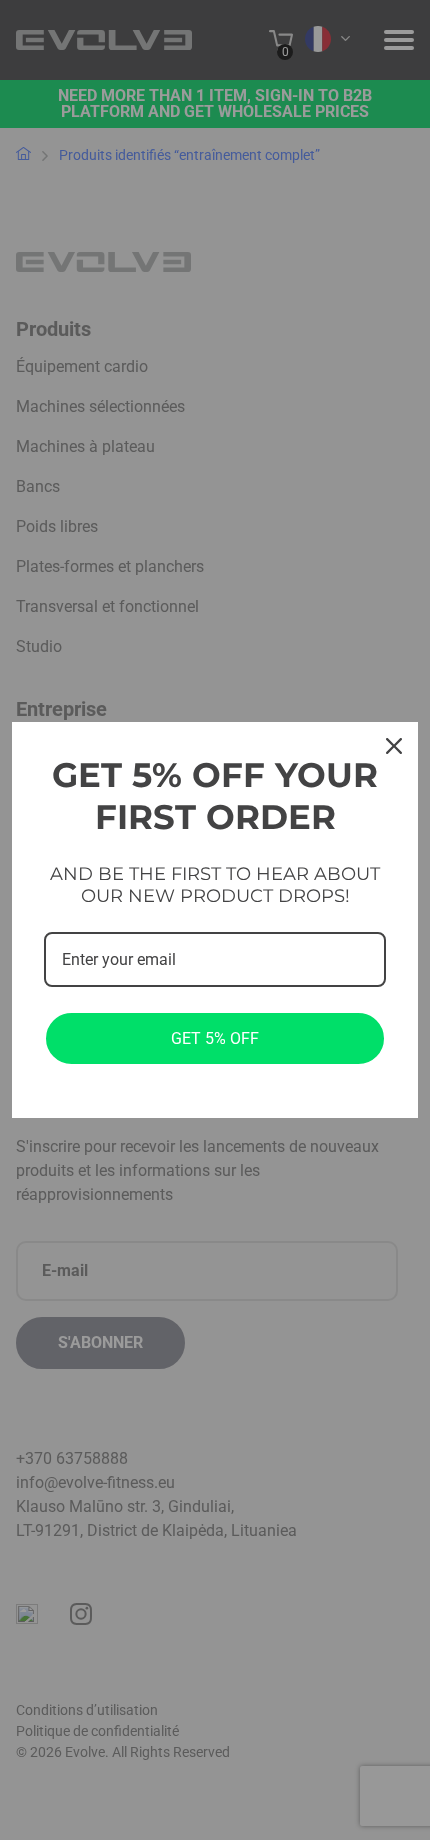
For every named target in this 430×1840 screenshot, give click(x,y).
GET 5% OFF (215, 1038)
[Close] (394, 746)
